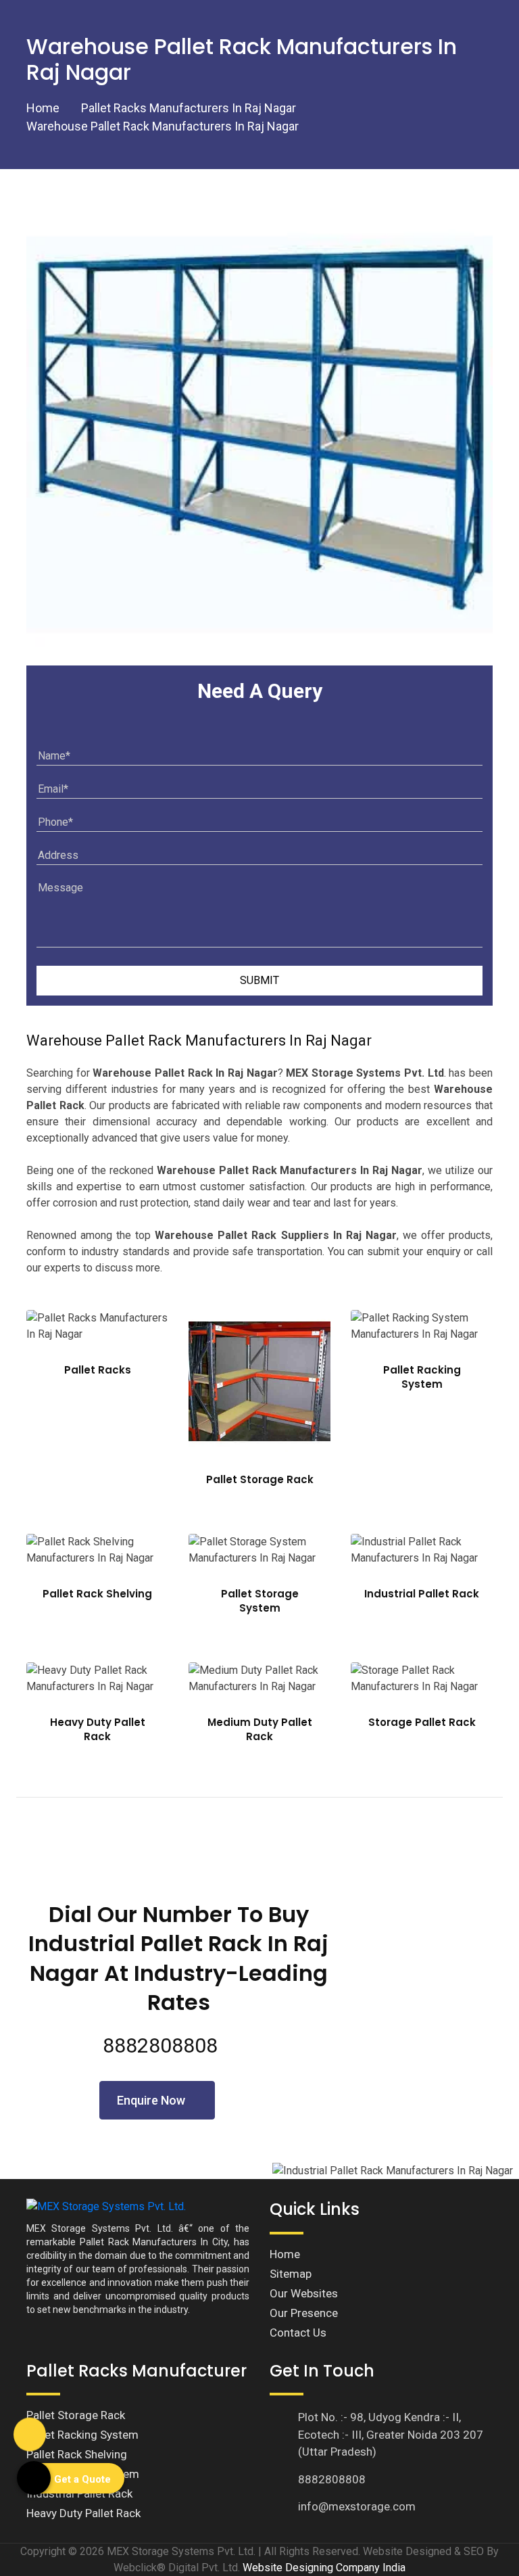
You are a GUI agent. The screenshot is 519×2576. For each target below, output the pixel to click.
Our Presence (304, 2313)
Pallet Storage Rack (260, 1479)
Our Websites (304, 2293)
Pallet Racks (98, 1370)
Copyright (43, 2551)
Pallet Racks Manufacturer (137, 2371)
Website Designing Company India (324, 2568)
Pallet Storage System (260, 1601)
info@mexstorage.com (357, 2506)
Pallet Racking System (422, 1377)
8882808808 (160, 2045)
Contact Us (298, 2333)
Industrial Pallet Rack (422, 1594)
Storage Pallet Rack (422, 1722)
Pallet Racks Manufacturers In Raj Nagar (189, 108)
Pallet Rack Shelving (97, 1594)
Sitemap (291, 2274)
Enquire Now (152, 2100)
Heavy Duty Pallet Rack (98, 1729)
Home (43, 108)
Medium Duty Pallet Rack (260, 1729)
